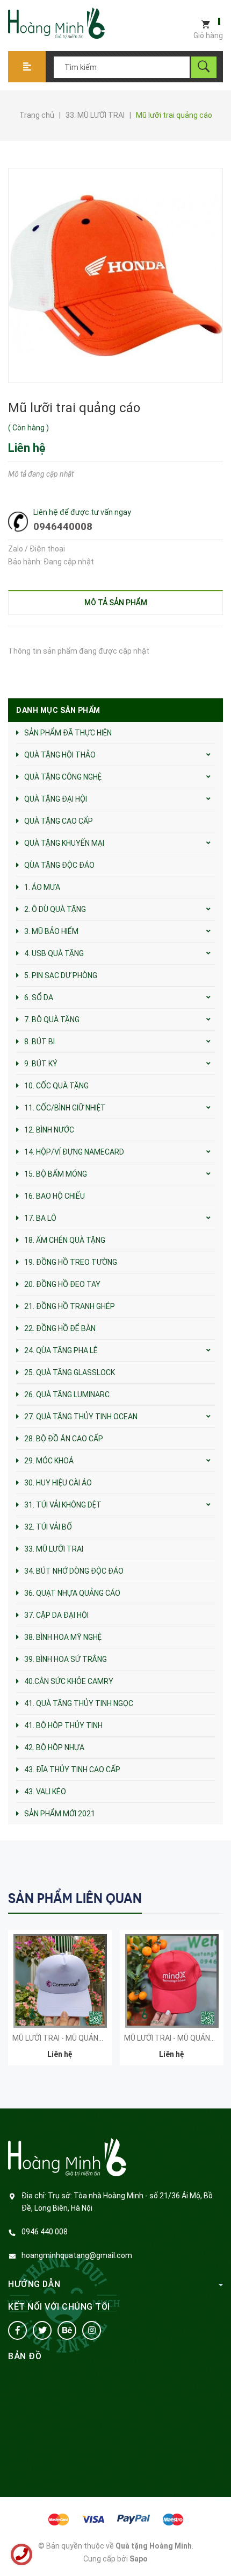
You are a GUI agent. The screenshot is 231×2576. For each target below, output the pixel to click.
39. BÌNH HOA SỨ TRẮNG (66, 1659)
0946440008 (63, 526)
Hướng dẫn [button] (34, 2284)
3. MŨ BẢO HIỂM (51, 931)
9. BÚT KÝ (41, 1064)
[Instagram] (92, 2330)
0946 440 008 (45, 2232)
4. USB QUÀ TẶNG (54, 953)
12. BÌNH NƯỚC (49, 1130)
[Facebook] (17, 2330)
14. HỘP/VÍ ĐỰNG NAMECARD (74, 1152)
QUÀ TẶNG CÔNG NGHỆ (63, 777)
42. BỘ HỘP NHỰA (54, 1747)
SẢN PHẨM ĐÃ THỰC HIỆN (68, 733)
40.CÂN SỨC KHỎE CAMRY (69, 1681)
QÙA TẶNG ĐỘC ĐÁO (59, 865)
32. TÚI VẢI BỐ (48, 1527)
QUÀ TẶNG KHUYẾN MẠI (64, 843)
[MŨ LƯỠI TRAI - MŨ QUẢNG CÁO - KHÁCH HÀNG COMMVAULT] (60, 1981)
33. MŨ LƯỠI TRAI (54, 1549)
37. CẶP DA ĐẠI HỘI (56, 1615)
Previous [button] (192, 1898)
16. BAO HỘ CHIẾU (55, 1196)
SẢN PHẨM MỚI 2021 (60, 1814)
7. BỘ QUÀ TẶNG (52, 1020)
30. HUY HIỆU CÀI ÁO (58, 1483)
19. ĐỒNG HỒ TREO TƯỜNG (71, 1262)
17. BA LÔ (40, 1218)
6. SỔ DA (39, 997)
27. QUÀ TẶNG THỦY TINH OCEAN (81, 1417)
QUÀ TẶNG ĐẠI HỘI (56, 799)
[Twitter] (42, 2330)
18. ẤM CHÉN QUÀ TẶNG (65, 1240)
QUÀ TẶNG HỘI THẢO (60, 755)
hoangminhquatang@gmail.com (77, 2255)
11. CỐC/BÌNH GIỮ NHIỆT (65, 1108)
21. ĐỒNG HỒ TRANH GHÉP (70, 1306)
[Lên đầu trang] (218, 2550)
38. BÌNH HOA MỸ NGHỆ (63, 1637)
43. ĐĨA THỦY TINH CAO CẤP (72, 1770)
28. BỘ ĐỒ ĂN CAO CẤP (64, 1439)
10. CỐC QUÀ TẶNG (56, 1086)
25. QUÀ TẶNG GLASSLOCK (70, 1372)
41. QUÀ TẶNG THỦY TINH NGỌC (79, 1703)
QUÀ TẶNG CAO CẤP (59, 821)
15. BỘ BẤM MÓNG (56, 1174)
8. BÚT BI (39, 1042)
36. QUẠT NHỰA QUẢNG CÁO (72, 1593)
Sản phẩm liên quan (75, 1898)
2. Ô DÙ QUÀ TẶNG (55, 909)
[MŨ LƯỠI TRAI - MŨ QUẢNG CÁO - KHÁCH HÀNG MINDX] (172, 1981)
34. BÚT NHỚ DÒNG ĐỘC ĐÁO (74, 1571)
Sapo (139, 2559)
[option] (60, 2003)
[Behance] (67, 2330)
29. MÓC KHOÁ (49, 1461)
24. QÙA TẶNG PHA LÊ (61, 1350)
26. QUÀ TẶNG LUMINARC (67, 1395)
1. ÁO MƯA (42, 887)
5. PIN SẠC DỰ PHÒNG (61, 975)
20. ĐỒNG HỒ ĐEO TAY (62, 1284)
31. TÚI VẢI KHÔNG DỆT (63, 1505)
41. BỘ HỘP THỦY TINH (63, 1725)
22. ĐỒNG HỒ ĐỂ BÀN (60, 1328)
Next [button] (214, 1898)
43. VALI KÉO (45, 1792)
